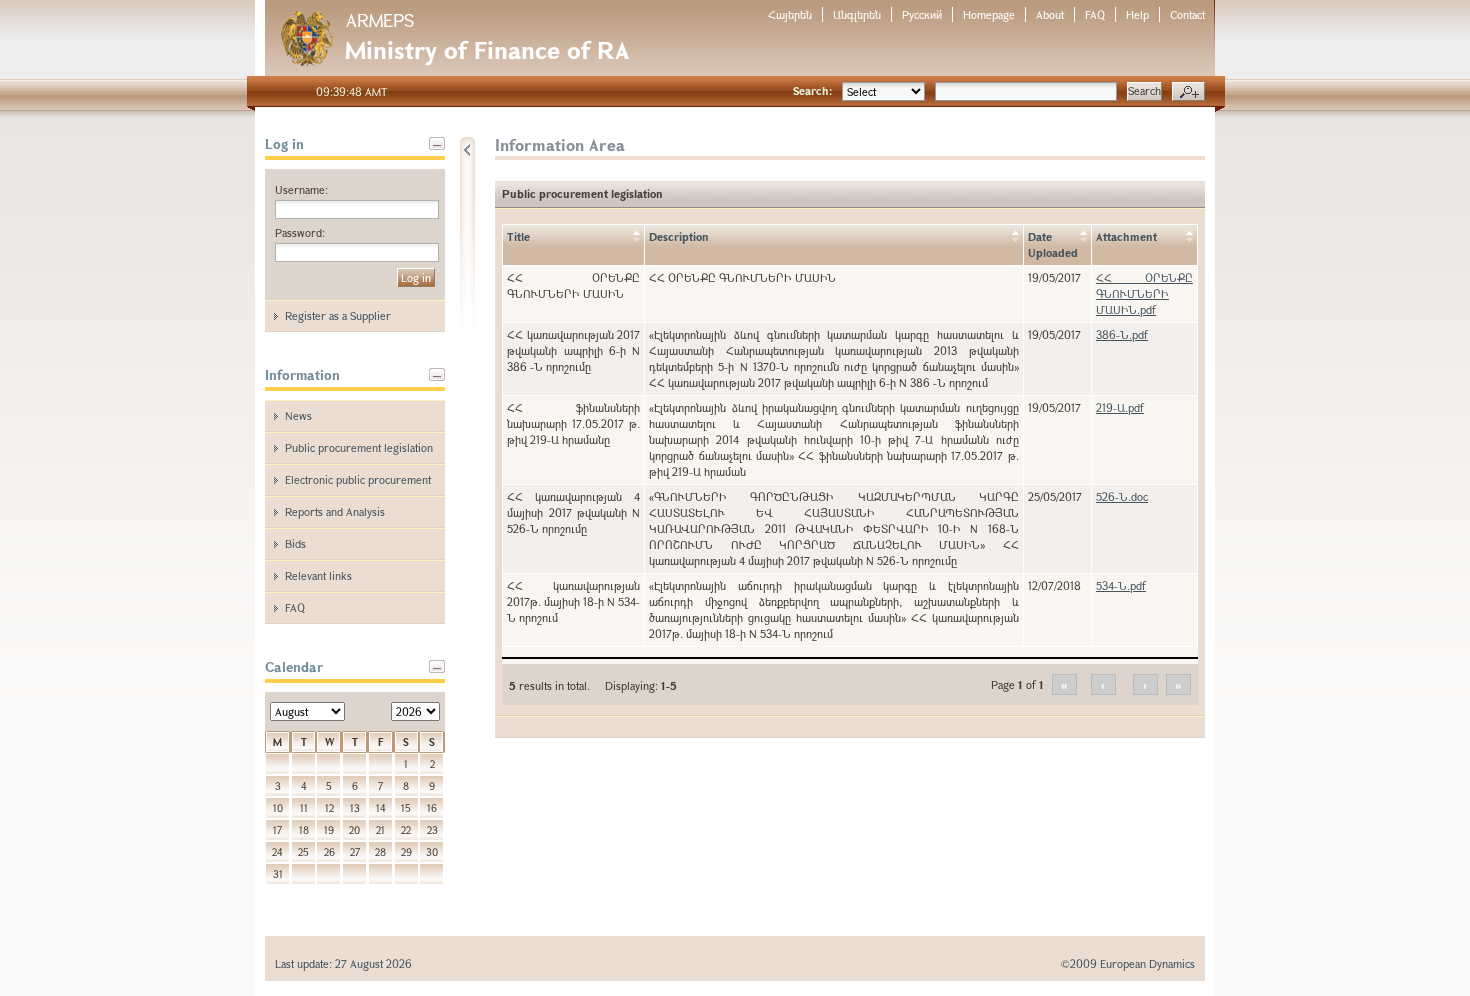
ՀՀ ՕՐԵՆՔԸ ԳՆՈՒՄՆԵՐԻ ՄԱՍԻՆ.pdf (1144, 293)
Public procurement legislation (359, 447)
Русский (922, 14)
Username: (301, 189)
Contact (1187, 14)
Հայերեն (790, 14)
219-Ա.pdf (1120, 407)
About (1050, 14)
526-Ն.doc (1122, 496)
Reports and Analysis (335, 511)
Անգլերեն (857, 14)
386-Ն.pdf (1122, 334)
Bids (295, 543)
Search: (812, 90)
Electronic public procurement (358, 479)
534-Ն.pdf (1121, 585)
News (298, 415)
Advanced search (1188, 92)
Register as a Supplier (338, 315)
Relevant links (318, 575)
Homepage (989, 14)
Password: (300, 232)
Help (1137, 14)
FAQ (1095, 14)
